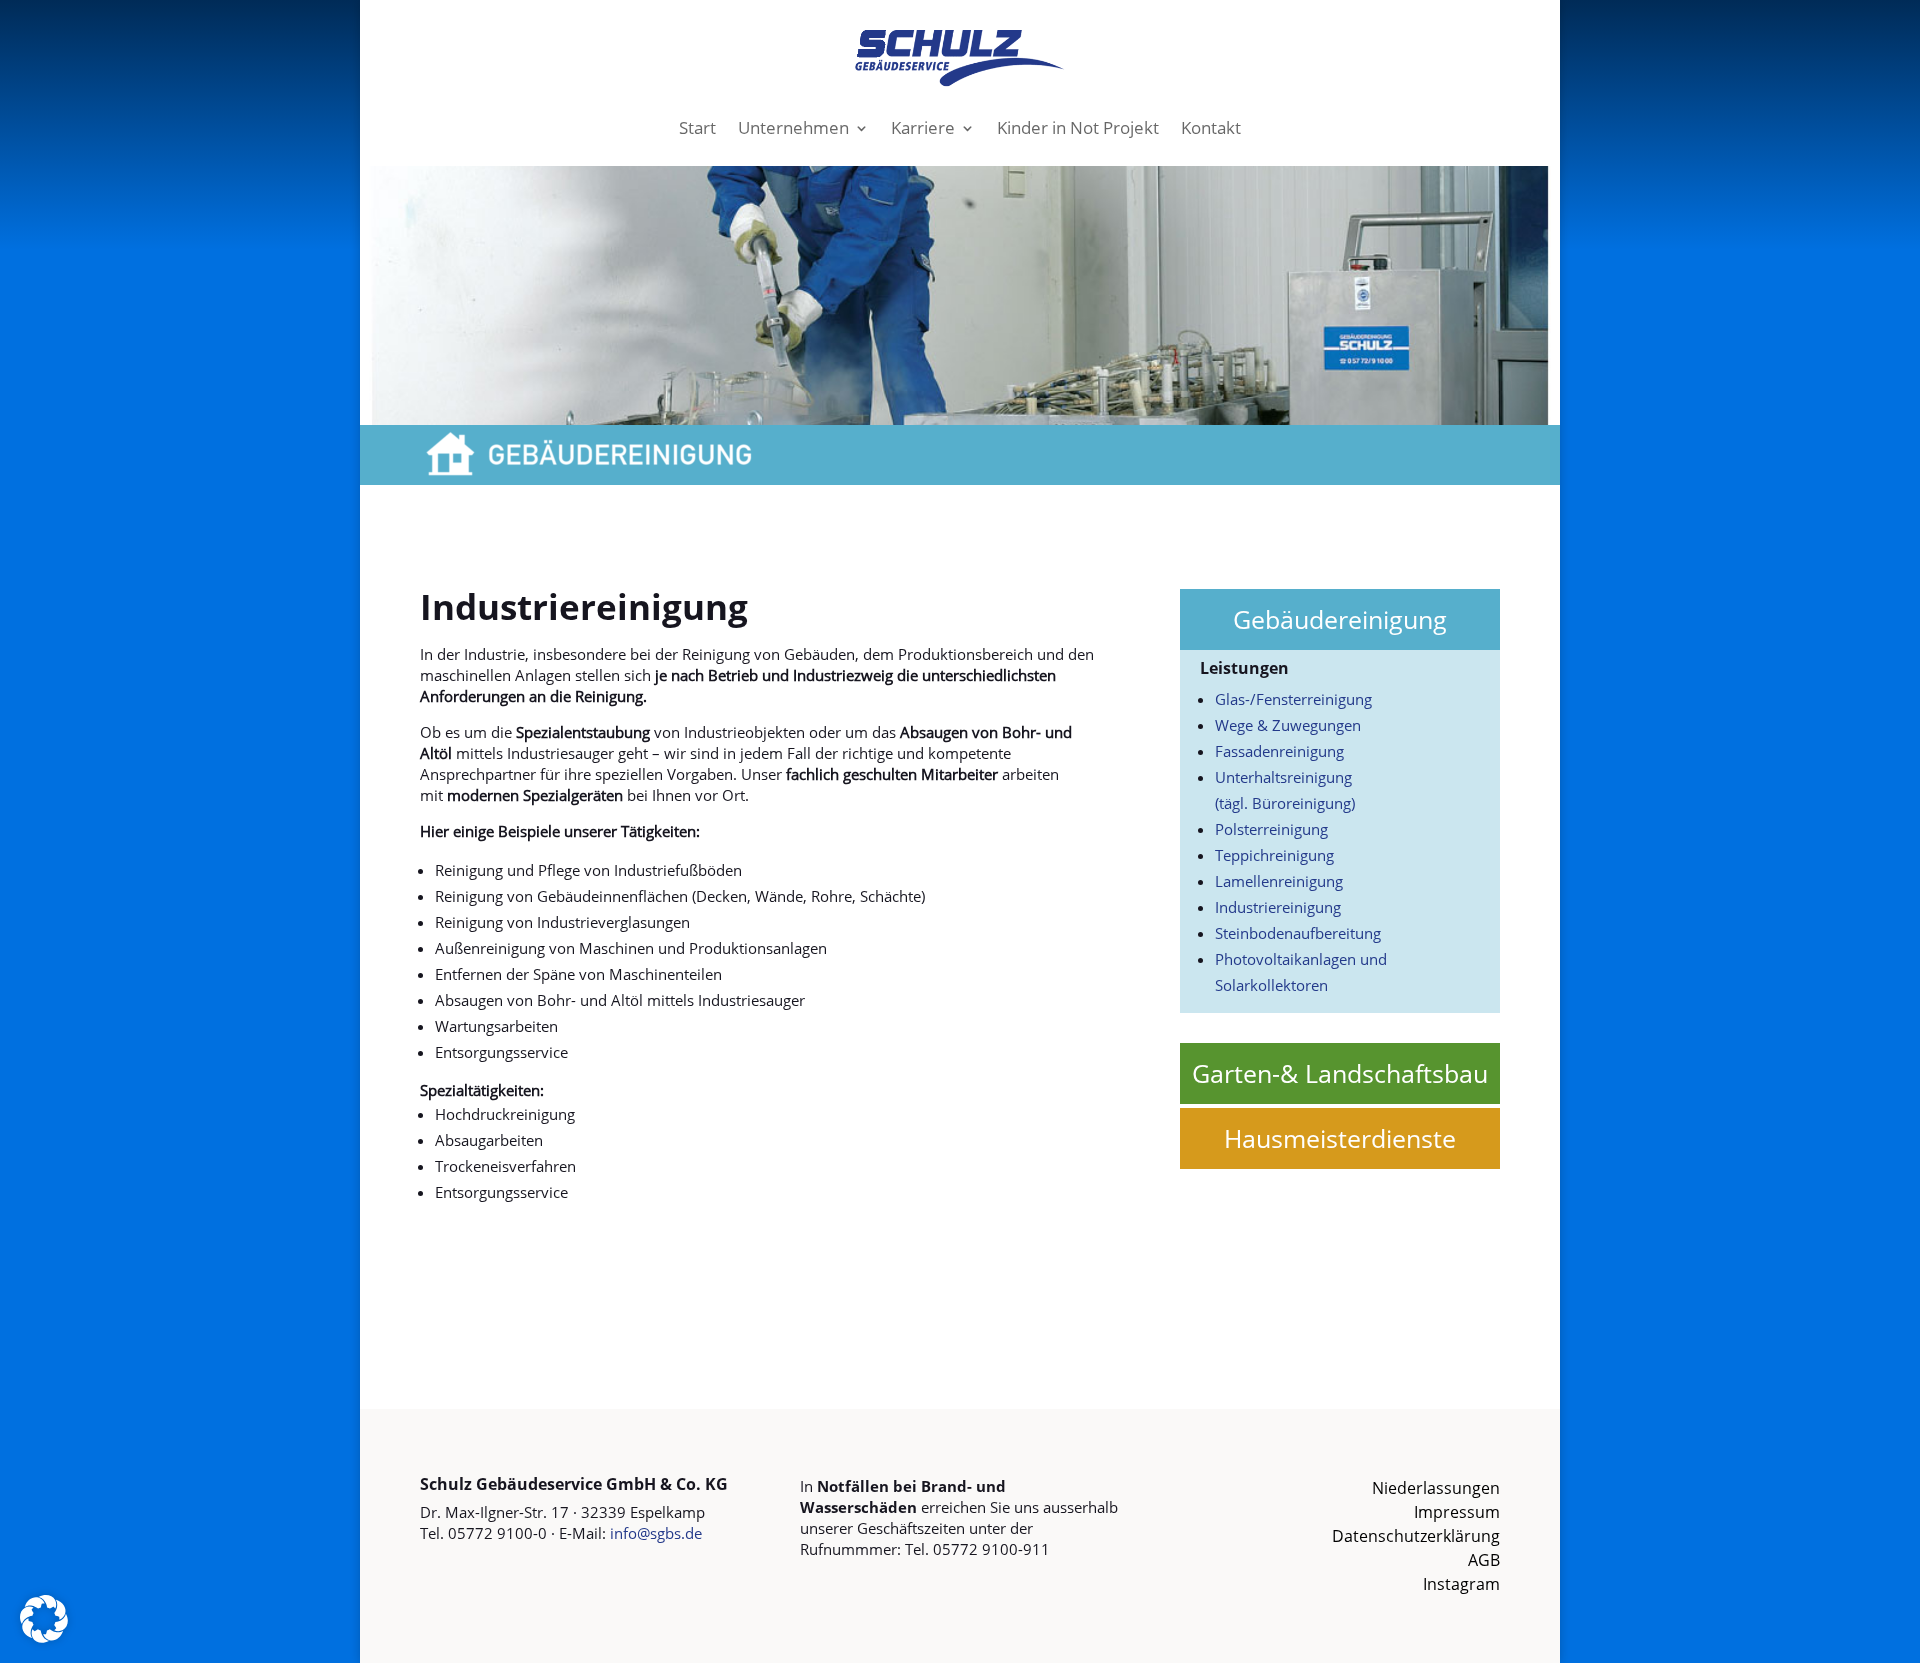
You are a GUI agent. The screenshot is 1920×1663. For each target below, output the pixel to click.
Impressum (1457, 1512)
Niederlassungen (1436, 1488)
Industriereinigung (1278, 907)
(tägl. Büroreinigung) (1285, 803)
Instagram (1461, 1584)
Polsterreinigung (1271, 829)
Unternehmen (793, 127)
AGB (1484, 1560)
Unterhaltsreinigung (1283, 777)
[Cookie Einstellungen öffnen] (44, 1637)
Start (697, 127)
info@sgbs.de (656, 1533)
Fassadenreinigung (1279, 751)
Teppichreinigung (1274, 855)
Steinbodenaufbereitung (1298, 933)
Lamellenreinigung (1279, 881)
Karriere (923, 127)
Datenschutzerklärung (1416, 1536)
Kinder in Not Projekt (1078, 127)
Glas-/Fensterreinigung (1293, 699)
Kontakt (1211, 127)
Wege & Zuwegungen (1288, 725)
